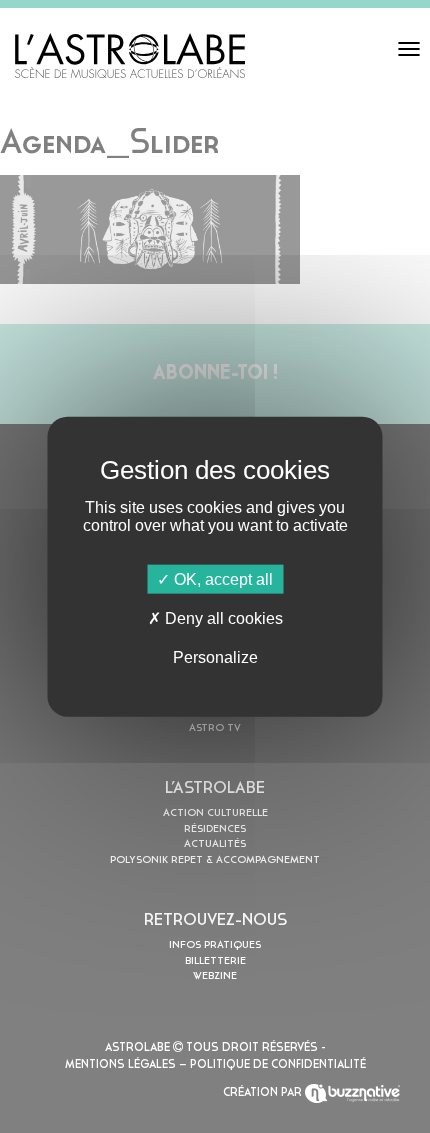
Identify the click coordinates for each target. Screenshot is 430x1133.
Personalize (215, 657)
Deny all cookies (222, 617)
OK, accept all (221, 578)
